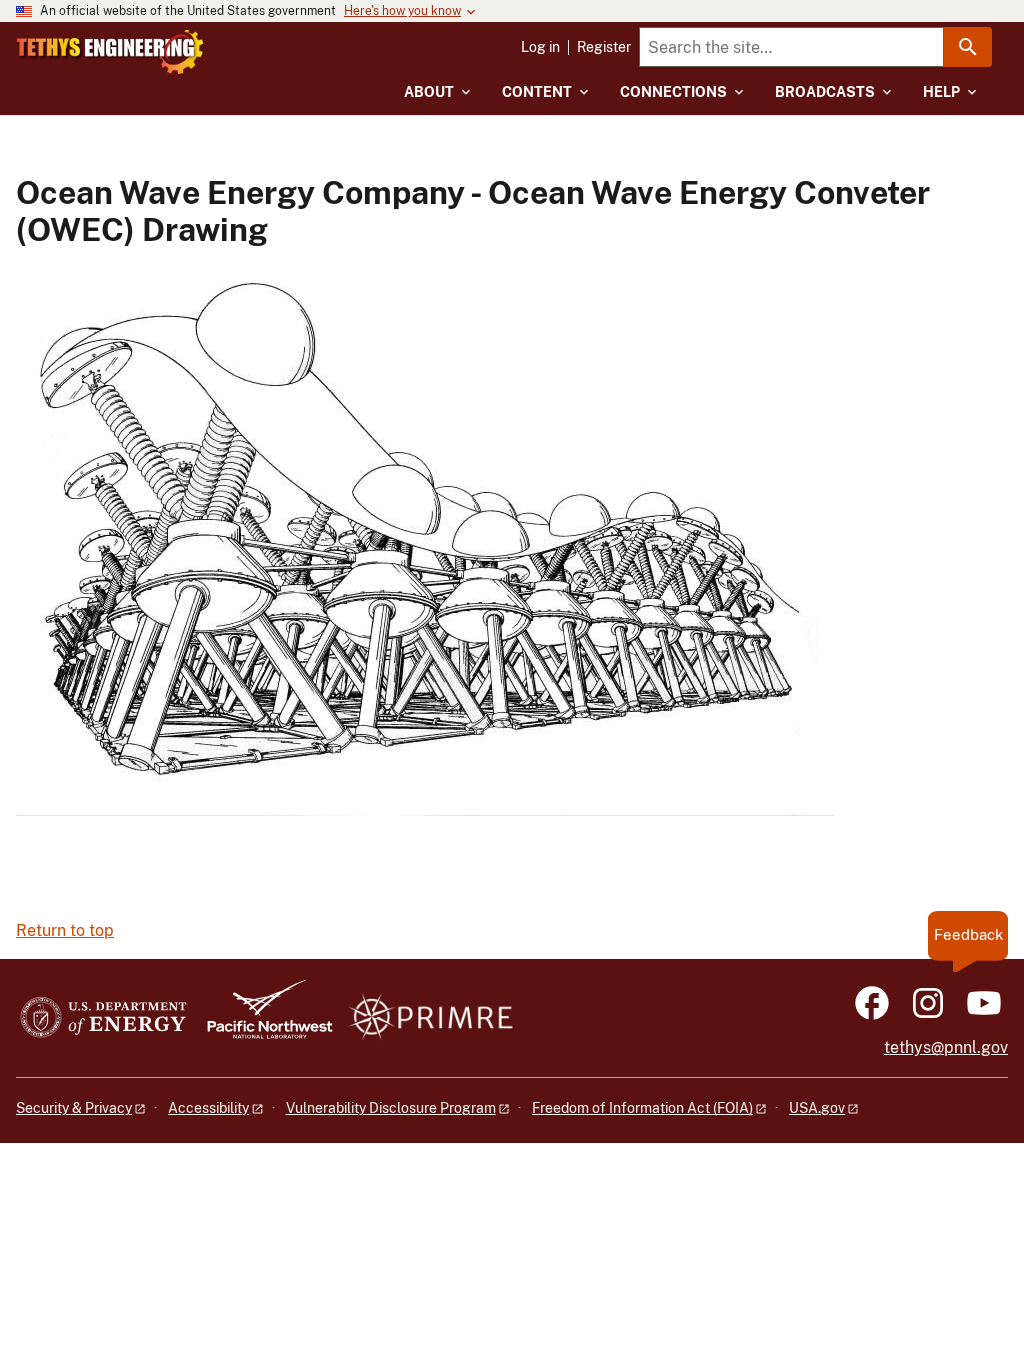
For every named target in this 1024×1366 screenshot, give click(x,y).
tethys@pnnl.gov (946, 1047)
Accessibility (208, 1108)
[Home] (110, 52)
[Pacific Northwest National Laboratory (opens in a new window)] (262, 1018)
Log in (540, 47)
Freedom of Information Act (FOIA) (642, 1108)
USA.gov (817, 1108)
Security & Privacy (74, 1108)
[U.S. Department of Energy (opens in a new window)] (103, 1018)
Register (604, 47)
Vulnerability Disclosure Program (391, 1108)
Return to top (65, 930)
